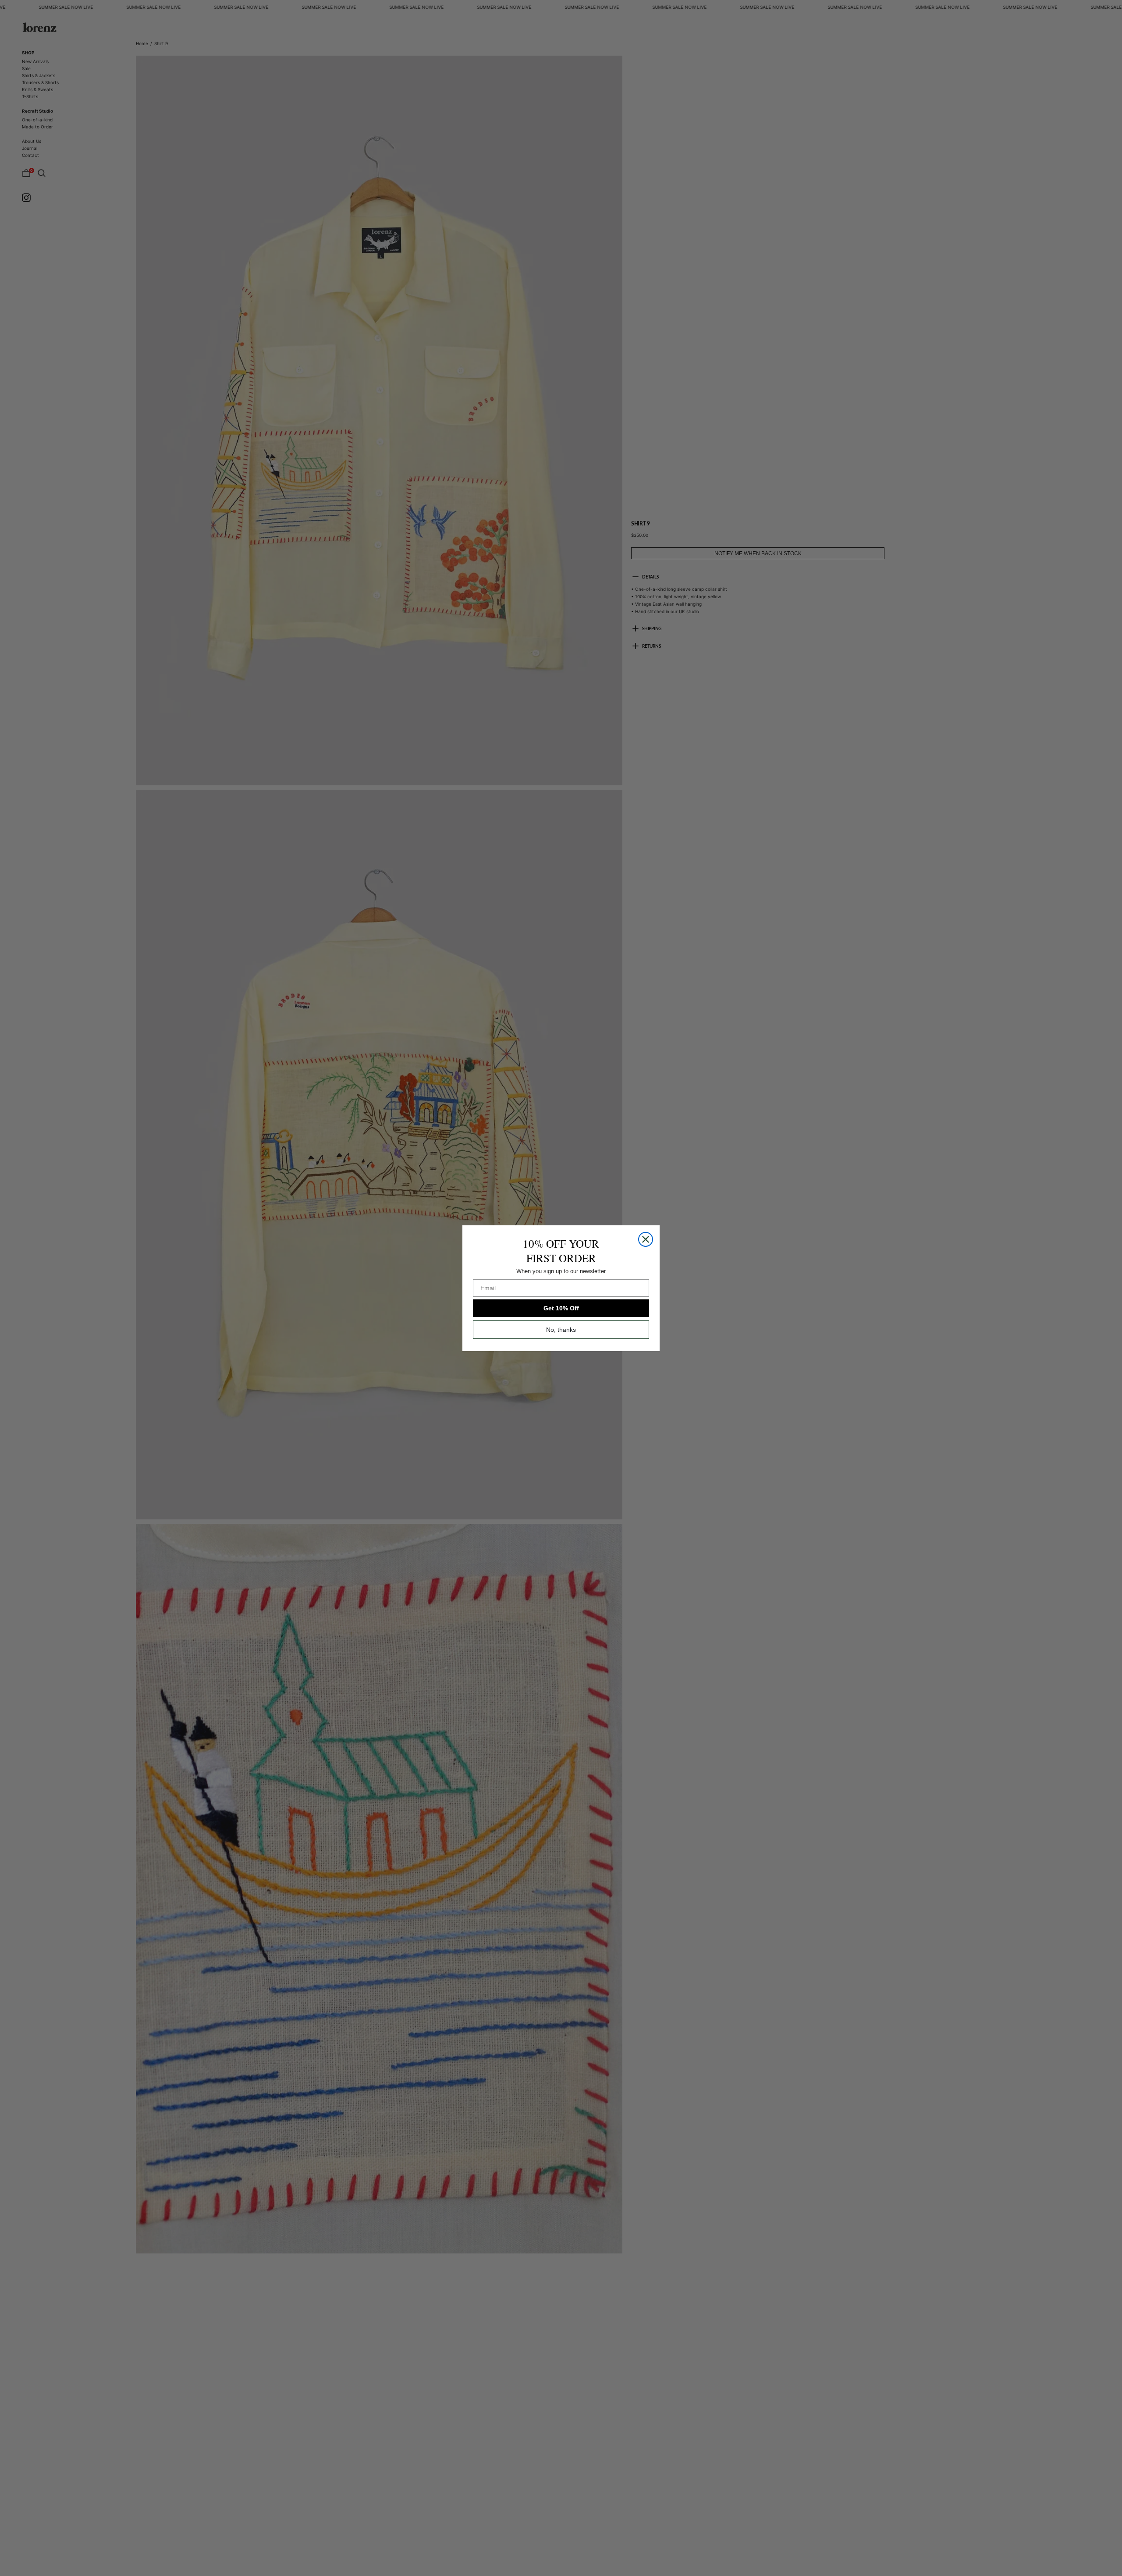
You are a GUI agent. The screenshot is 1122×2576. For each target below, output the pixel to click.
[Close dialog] (646, 1239)
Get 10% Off (561, 1308)
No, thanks (561, 1330)
